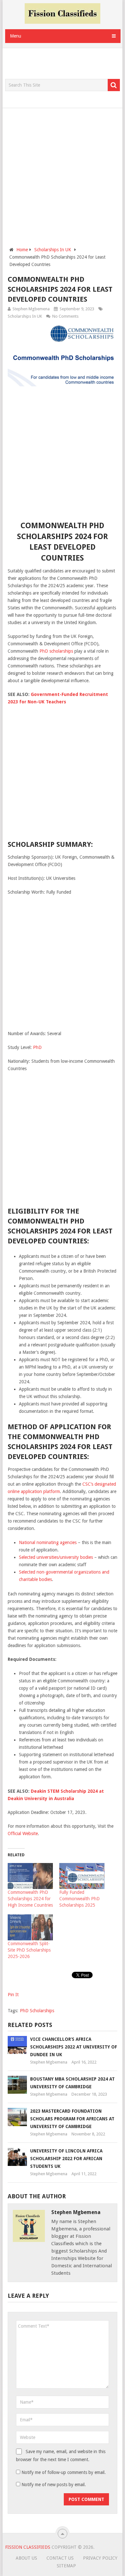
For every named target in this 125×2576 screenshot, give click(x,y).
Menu (16, 36)
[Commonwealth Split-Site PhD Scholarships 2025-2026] (30, 1927)
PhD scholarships (56, 651)
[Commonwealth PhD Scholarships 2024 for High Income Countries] (30, 1876)
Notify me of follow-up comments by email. (64, 2472)
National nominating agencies (48, 1542)
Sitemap (66, 2566)
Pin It (13, 1995)
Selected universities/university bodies (56, 1557)
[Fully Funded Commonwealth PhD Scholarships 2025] (82, 1876)
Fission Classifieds (28, 2547)
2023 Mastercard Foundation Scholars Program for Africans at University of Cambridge (72, 2119)
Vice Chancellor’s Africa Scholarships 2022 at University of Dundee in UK (74, 2047)
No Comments (65, 316)
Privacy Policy (100, 2558)
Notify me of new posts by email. (54, 2485)
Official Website (23, 1833)
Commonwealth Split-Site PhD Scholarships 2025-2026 (29, 1950)
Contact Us (60, 2558)
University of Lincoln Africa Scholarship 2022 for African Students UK (66, 2159)
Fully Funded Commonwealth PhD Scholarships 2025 (79, 1899)
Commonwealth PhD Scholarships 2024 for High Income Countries (30, 1899)
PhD (37, 1047)
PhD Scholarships (37, 2011)
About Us (26, 2558)
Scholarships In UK (25, 316)
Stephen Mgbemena (31, 309)
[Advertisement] (65, 64)
